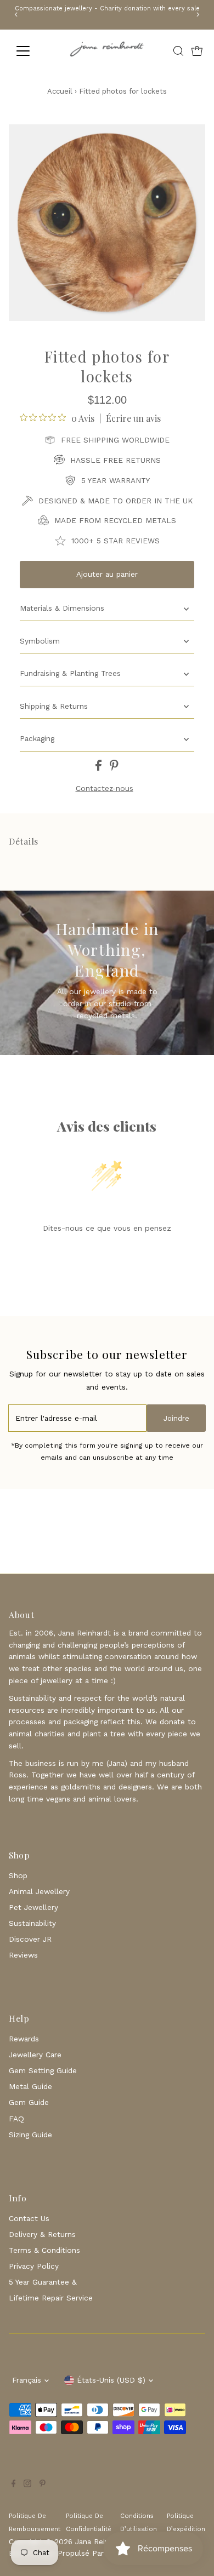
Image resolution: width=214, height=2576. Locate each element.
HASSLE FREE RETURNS (116, 460)
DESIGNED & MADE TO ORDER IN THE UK (116, 501)
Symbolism (40, 641)
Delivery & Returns (42, 2234)
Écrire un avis (133, 418)
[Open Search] (178, 51)
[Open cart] (197, 51)
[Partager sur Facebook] (100, 768)
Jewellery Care (35, 2055)
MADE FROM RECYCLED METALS (115, 520)
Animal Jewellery (39, 1891)
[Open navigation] (32, 51)
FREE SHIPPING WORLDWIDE (115, 440)
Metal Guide (30, 2086)
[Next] (197, 15)
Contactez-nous (105, 789)
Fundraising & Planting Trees (70, 673)
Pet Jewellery (33, 1907)
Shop (18, 1875)
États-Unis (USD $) (111, 2380)
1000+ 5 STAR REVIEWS (116, 541)
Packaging (37, 738)
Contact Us (29, 2218)
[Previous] (17, 15)
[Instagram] (27, 2485)
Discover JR (30, 1939)
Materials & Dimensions (62, 608)
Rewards (24, 2039)
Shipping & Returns (54, 706)
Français (27, 2380)
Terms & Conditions (44, 2250)
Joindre (176, 1418)
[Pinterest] (43, 2485)
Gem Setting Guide (43, 2070)
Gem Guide (29, 2102)
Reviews (23, 1955)
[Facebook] (14, 2485)
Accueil (60, 91)
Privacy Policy (34, 2266)
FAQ (16, 2119)
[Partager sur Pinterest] (114, 768)
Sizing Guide (30, 2135)
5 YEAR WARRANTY (116, 480)
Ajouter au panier (107, 574)
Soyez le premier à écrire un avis (107, 1255)
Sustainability (32, 1923)
